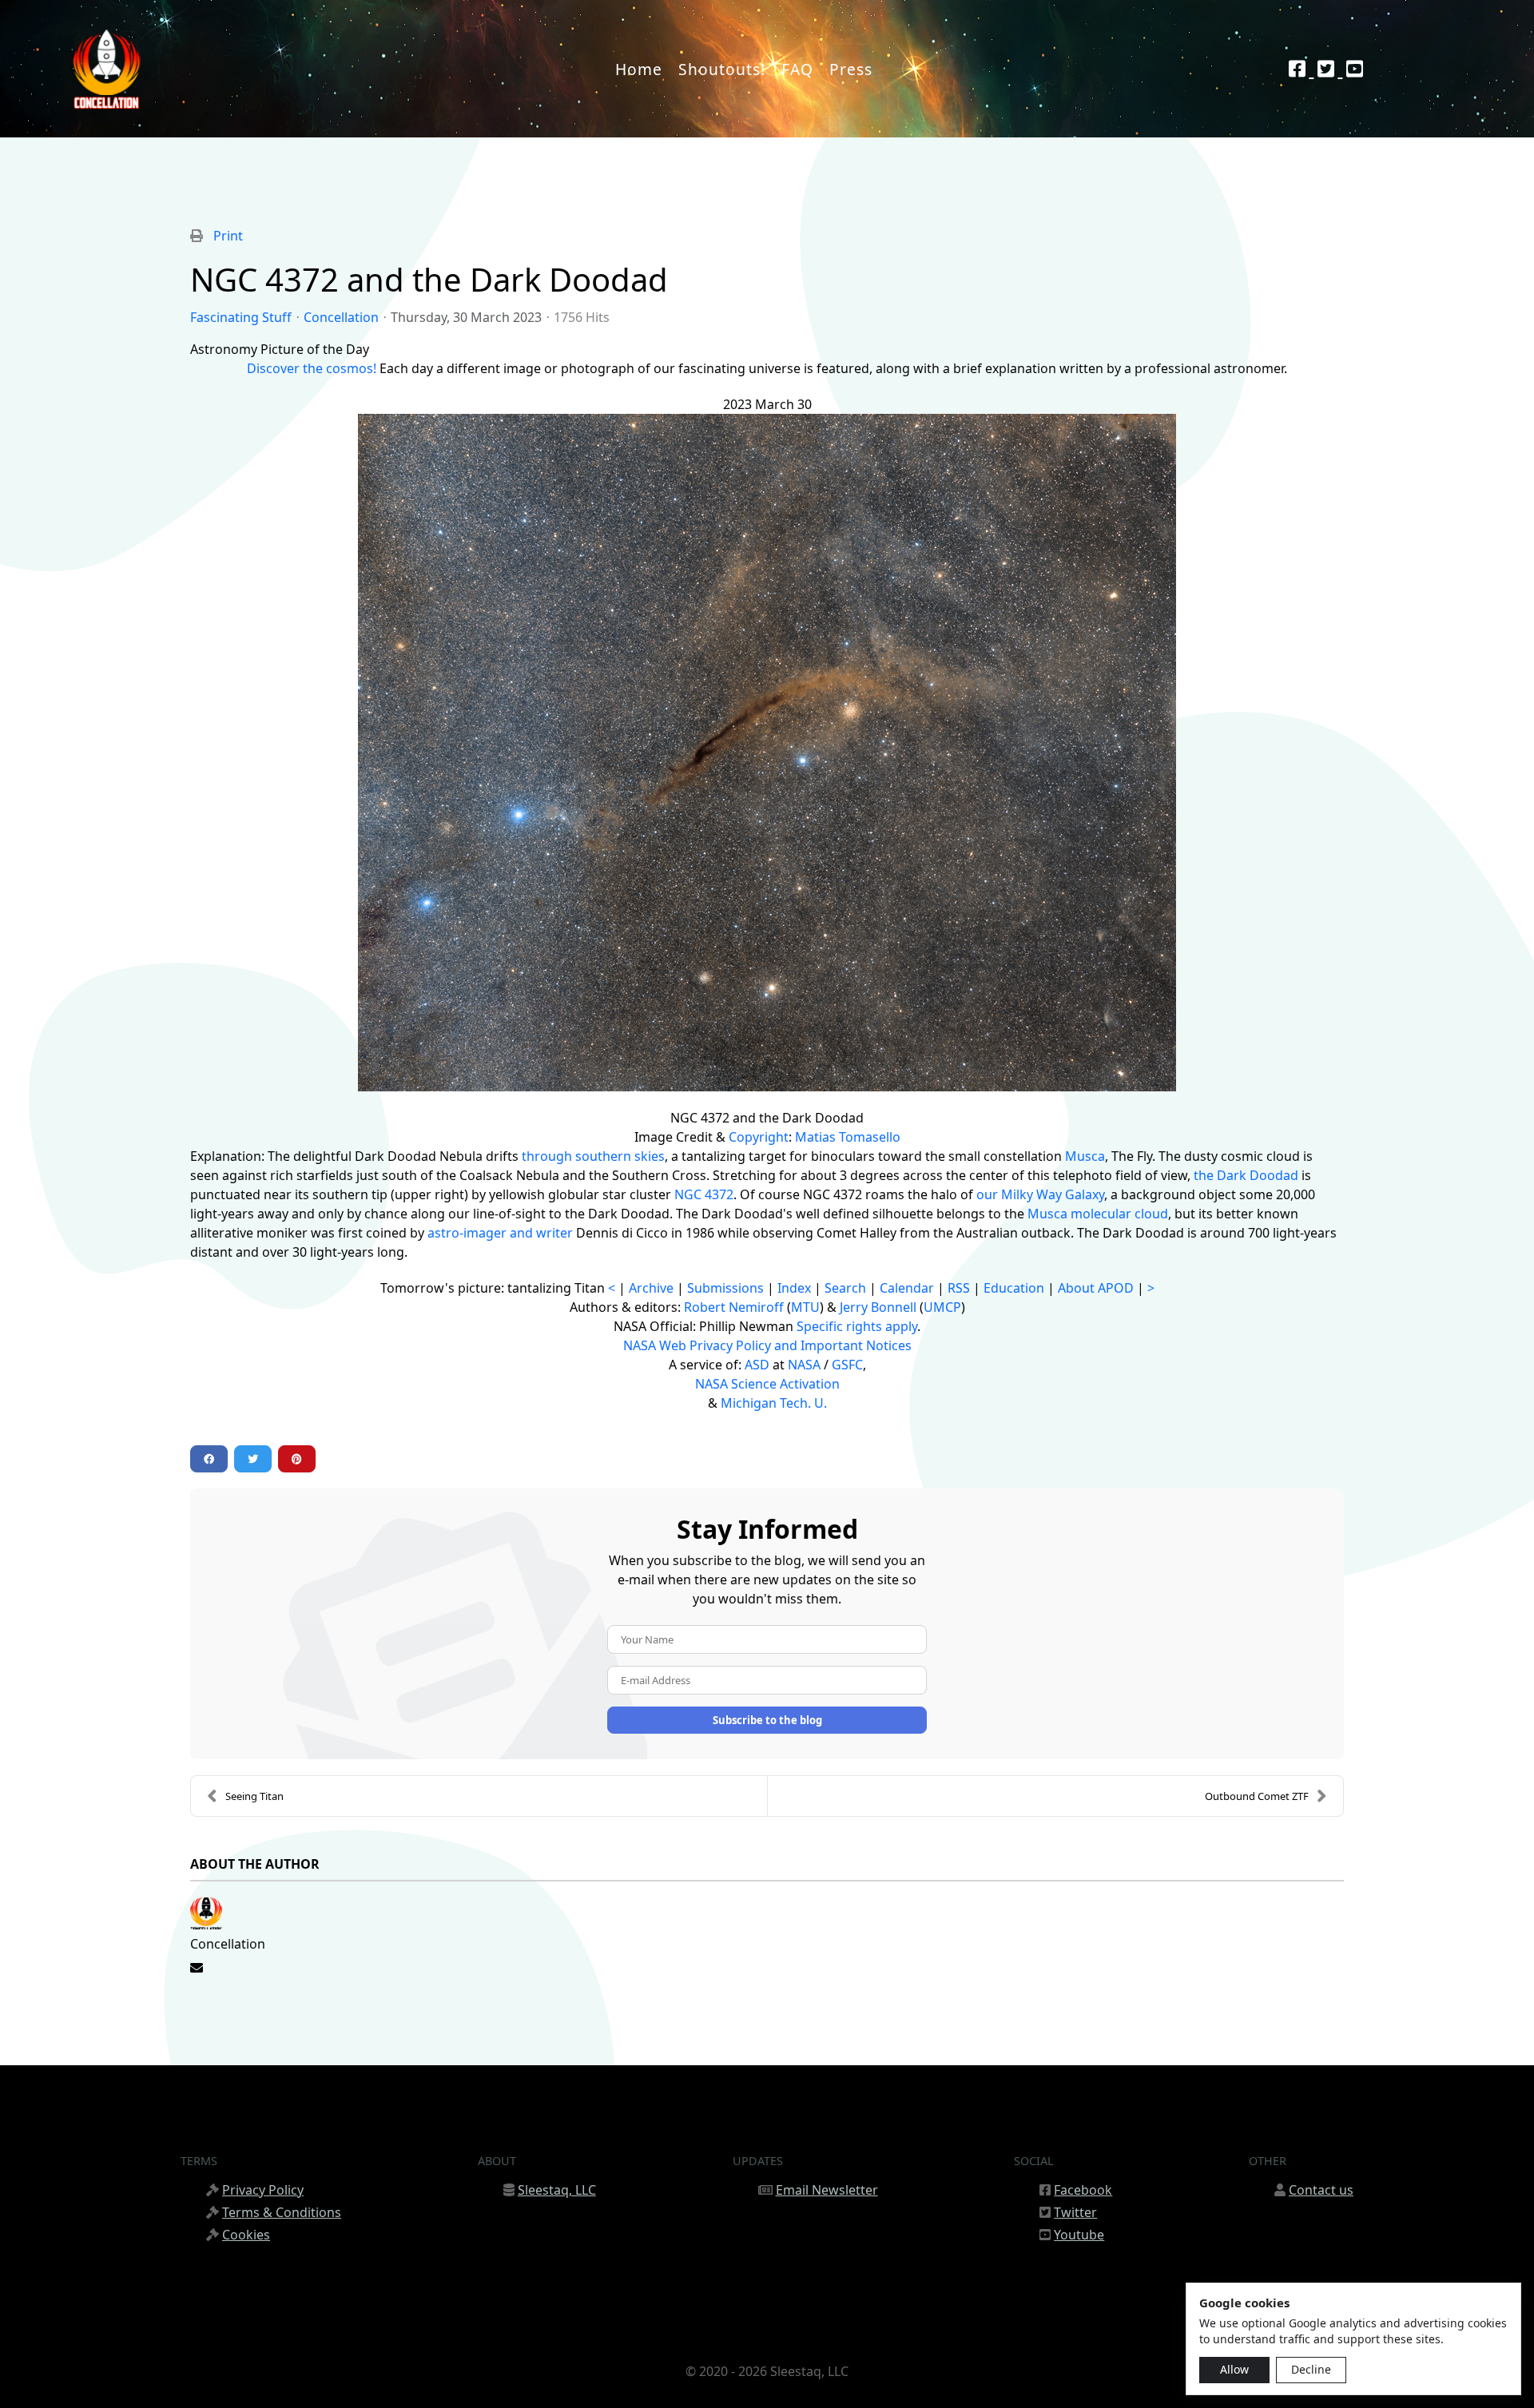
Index (794, 1288)
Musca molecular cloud (1098, 1214)
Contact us (1321, 2190)
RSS (959, 1288)
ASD (757, 1365)
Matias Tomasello (848, 1137)
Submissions (725, 1288)
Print (228, 236)
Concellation (341, 317)
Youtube (1079, 2235)
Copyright (759, 1137)
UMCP (942, 1307)
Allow (1234, 2369)
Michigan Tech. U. (774, 1403)
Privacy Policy (263, 2190)
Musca (1085, 1156)
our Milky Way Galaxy (1040, 1194)
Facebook (1083, 2190)
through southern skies (593, 1156)
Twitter (1075, 2212)
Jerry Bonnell (878, 1307)
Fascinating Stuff (241, 317)
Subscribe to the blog (767, 1720)
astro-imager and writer (500, 1233)
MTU (805, 1307)
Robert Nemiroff (734, 1307)
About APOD (1096, 1288)
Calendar (907, 1288)
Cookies (246, 2235)
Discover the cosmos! (312, 368)
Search (845, 1288)
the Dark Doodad (1246, 1175)
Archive (651, 1288)
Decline (1311, 2369)
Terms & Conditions (282, 2212)
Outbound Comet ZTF (1257, 1796)
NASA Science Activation (767, 1384)
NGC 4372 (704, 1194)
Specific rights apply (857, 1326)
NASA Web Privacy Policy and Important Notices (767, 1345)
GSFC (847, 1365)
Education (1014, 1288)
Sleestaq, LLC (557, 2190)
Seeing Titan (254, 1796)
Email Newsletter (827, 2190)
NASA (804, 1365)
